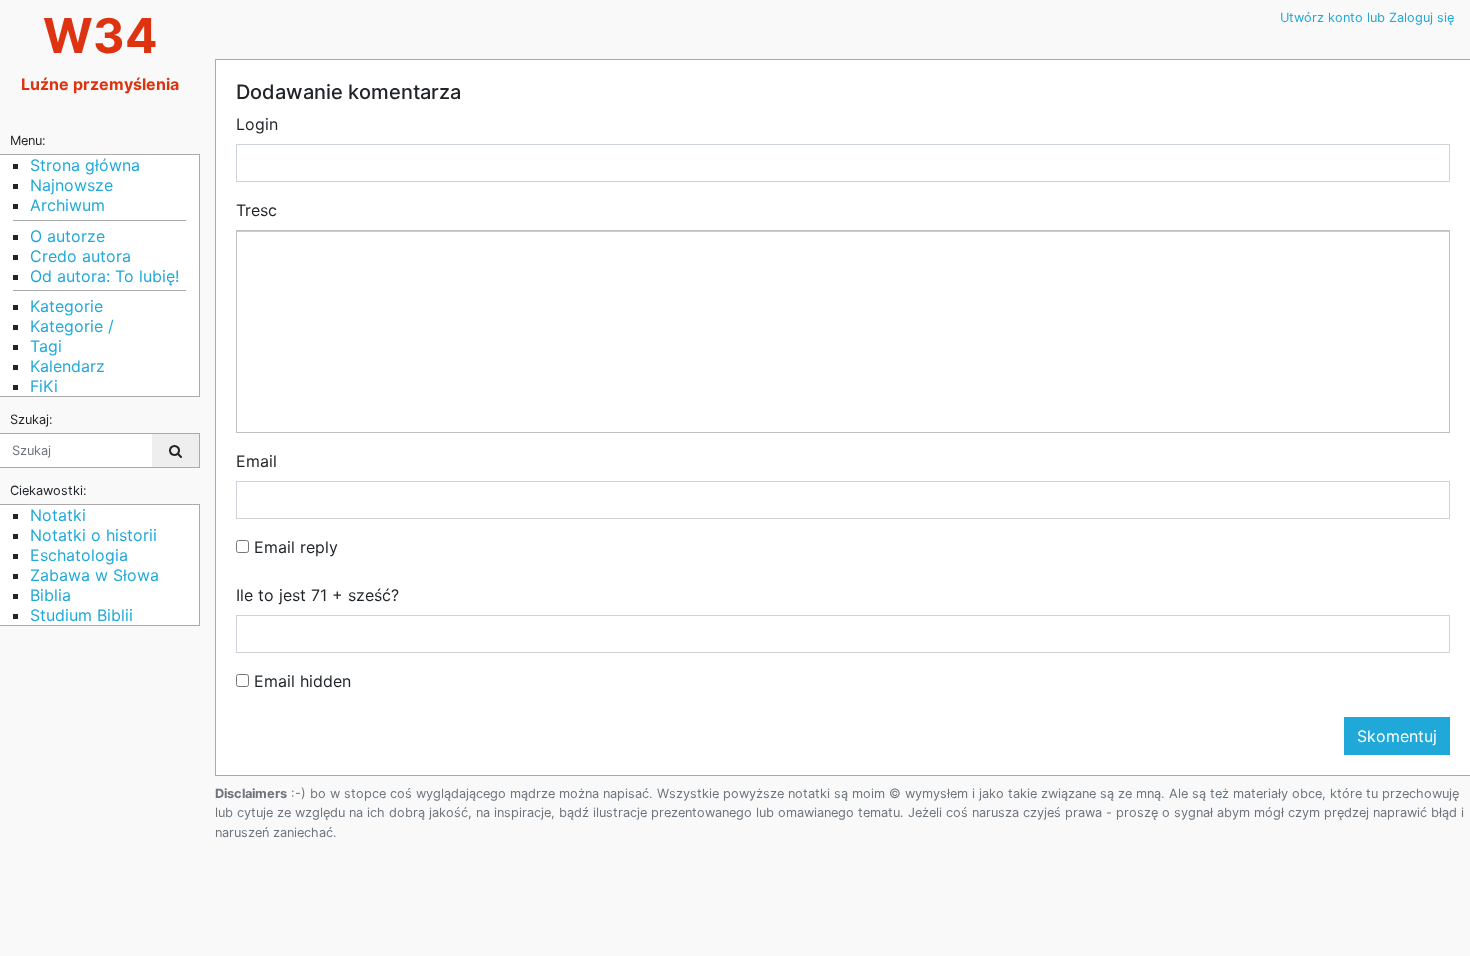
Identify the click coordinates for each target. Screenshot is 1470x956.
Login (257, 124)
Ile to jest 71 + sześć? (317, 595)
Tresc (256, 210)
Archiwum (67, 205)
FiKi (44, 386)
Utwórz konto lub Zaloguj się (1367, 17)
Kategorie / (72, 326)
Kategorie (66, 306)
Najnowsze (71, 185)
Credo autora (80, 256)
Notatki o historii (93, 535)
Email (256, 461)
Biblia (50, 595)
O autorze (67, 236)
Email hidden (300, 681)
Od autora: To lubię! (104, 276)
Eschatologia (79, 555)
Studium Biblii (81, 615)
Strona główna (85, 165)
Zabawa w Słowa (94, 575)
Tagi (46, 346)
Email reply (293, 547)
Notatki (58, 515)
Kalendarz (67, 366)
